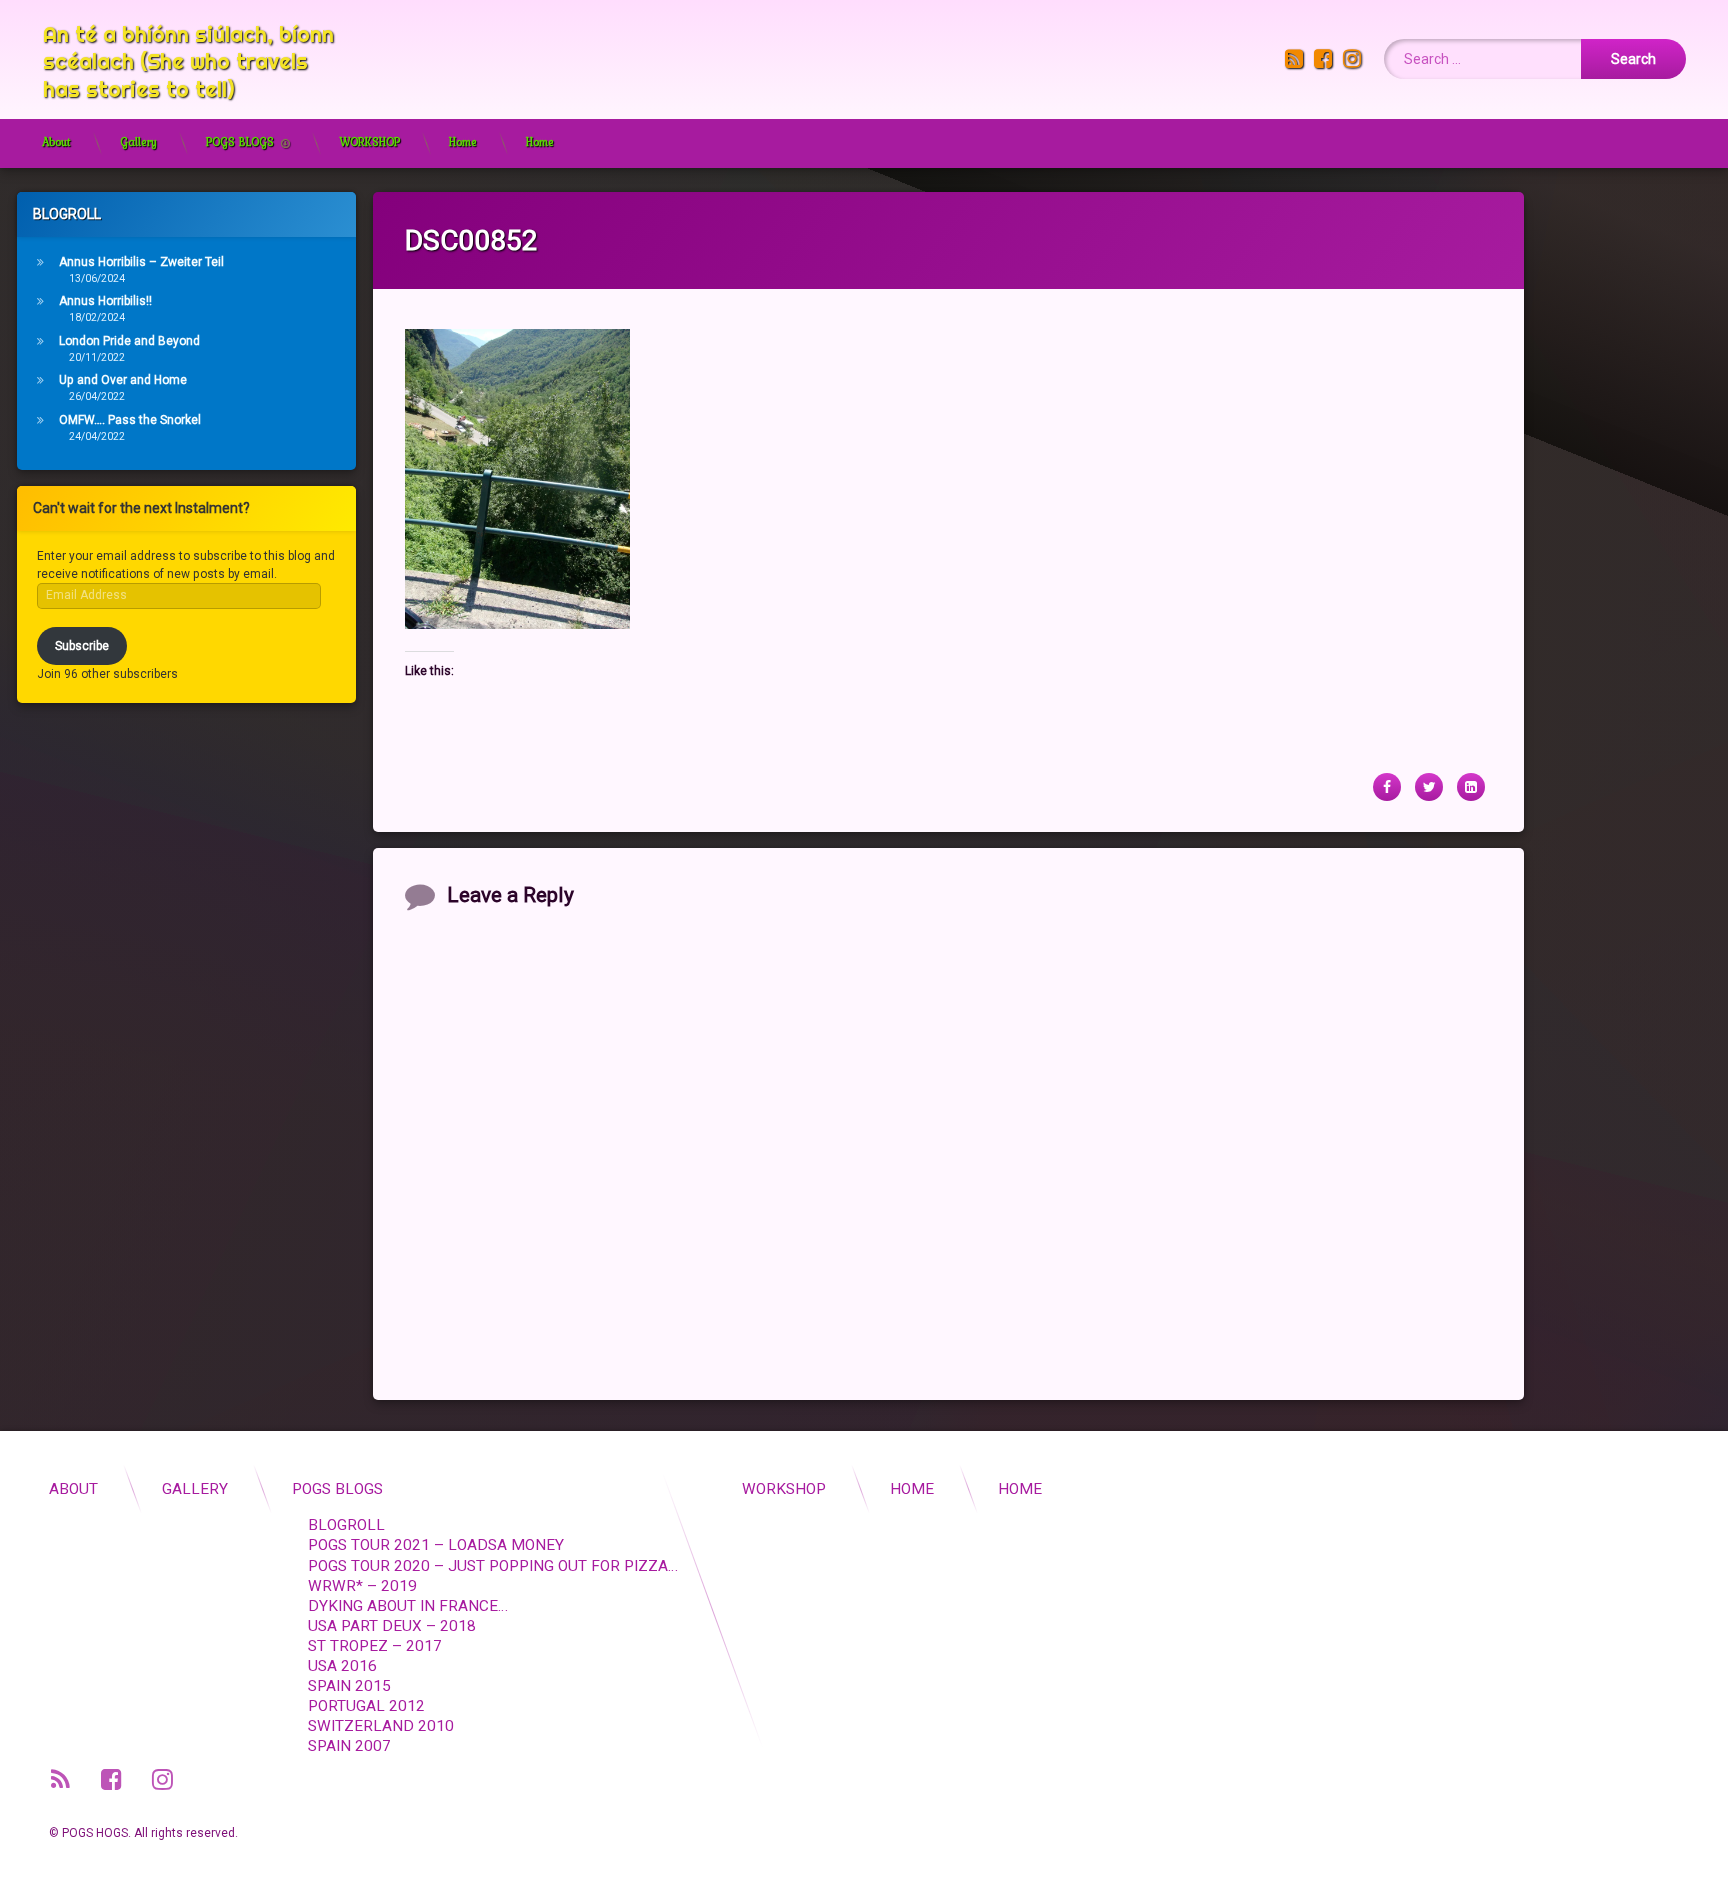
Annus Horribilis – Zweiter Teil (141, 262)
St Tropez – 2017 (375, 1646)
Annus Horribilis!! (105, 301)
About (56, 142)
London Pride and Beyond (129, 341)
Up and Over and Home (123, 380)
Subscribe (82, 646)
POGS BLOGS (240, 142)
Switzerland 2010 (381, 1726)
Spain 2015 (349, 1686)
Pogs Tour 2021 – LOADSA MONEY (436, 1545)
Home (463, 142)
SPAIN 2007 (349, 1746)
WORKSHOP (369, 142)
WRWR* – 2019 (362, 1586)
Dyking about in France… (408, 1606)
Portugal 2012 (366, 1706)
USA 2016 (342, 1666)
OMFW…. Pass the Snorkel (130, 420)
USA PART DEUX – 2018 (392, 1626)
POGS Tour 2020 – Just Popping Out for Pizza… (493, 1566)
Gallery (138, 142)
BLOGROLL (346, 1525)
